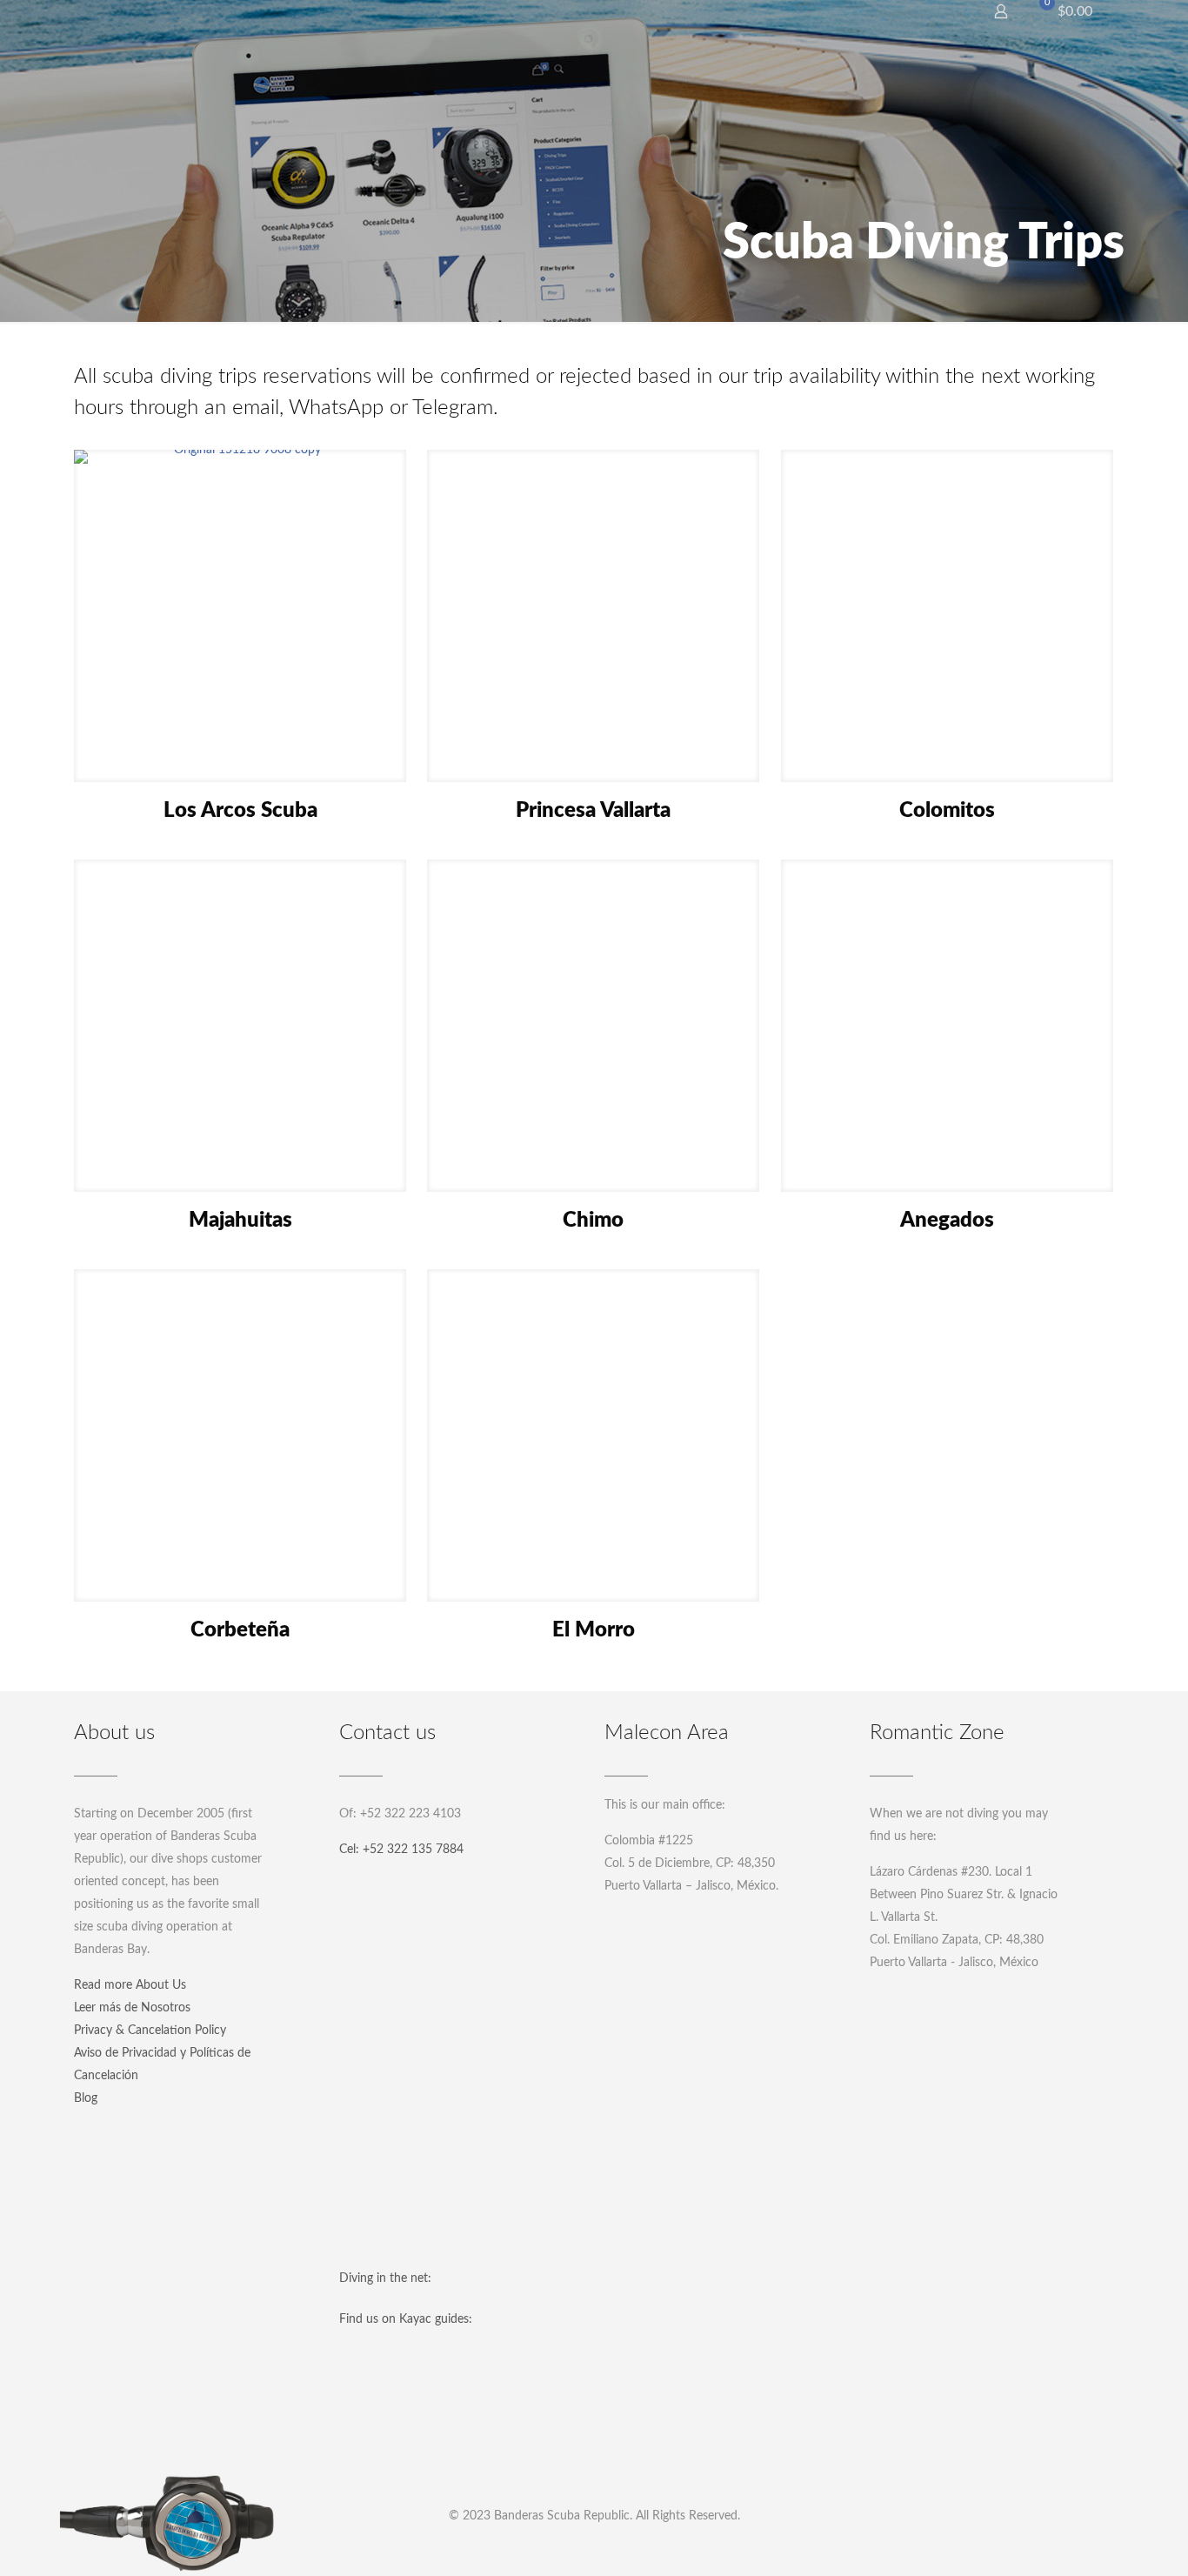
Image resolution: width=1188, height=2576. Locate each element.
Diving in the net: (385, 2278)
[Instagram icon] (618, 2547)
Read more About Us (130, 1985)
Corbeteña (240, 1630)
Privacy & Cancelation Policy (150, 2031)
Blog (86, 2098)
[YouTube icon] (594, 2547)
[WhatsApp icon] (547, 2547)
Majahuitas (240, 1221)
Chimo (593, 1221)
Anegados (947, 1221)
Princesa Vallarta (593, 811)
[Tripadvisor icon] (641, 2547)
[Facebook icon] (571, 2547)
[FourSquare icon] (665, 2547)
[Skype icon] (524, 2547)
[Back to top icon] (1105, 2540)
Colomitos (947, 811)
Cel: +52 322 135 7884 (401, 1850)
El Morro (594, 1630)
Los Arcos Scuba (240, 811)
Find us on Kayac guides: (406, 2319)
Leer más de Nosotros (132, 2008)
